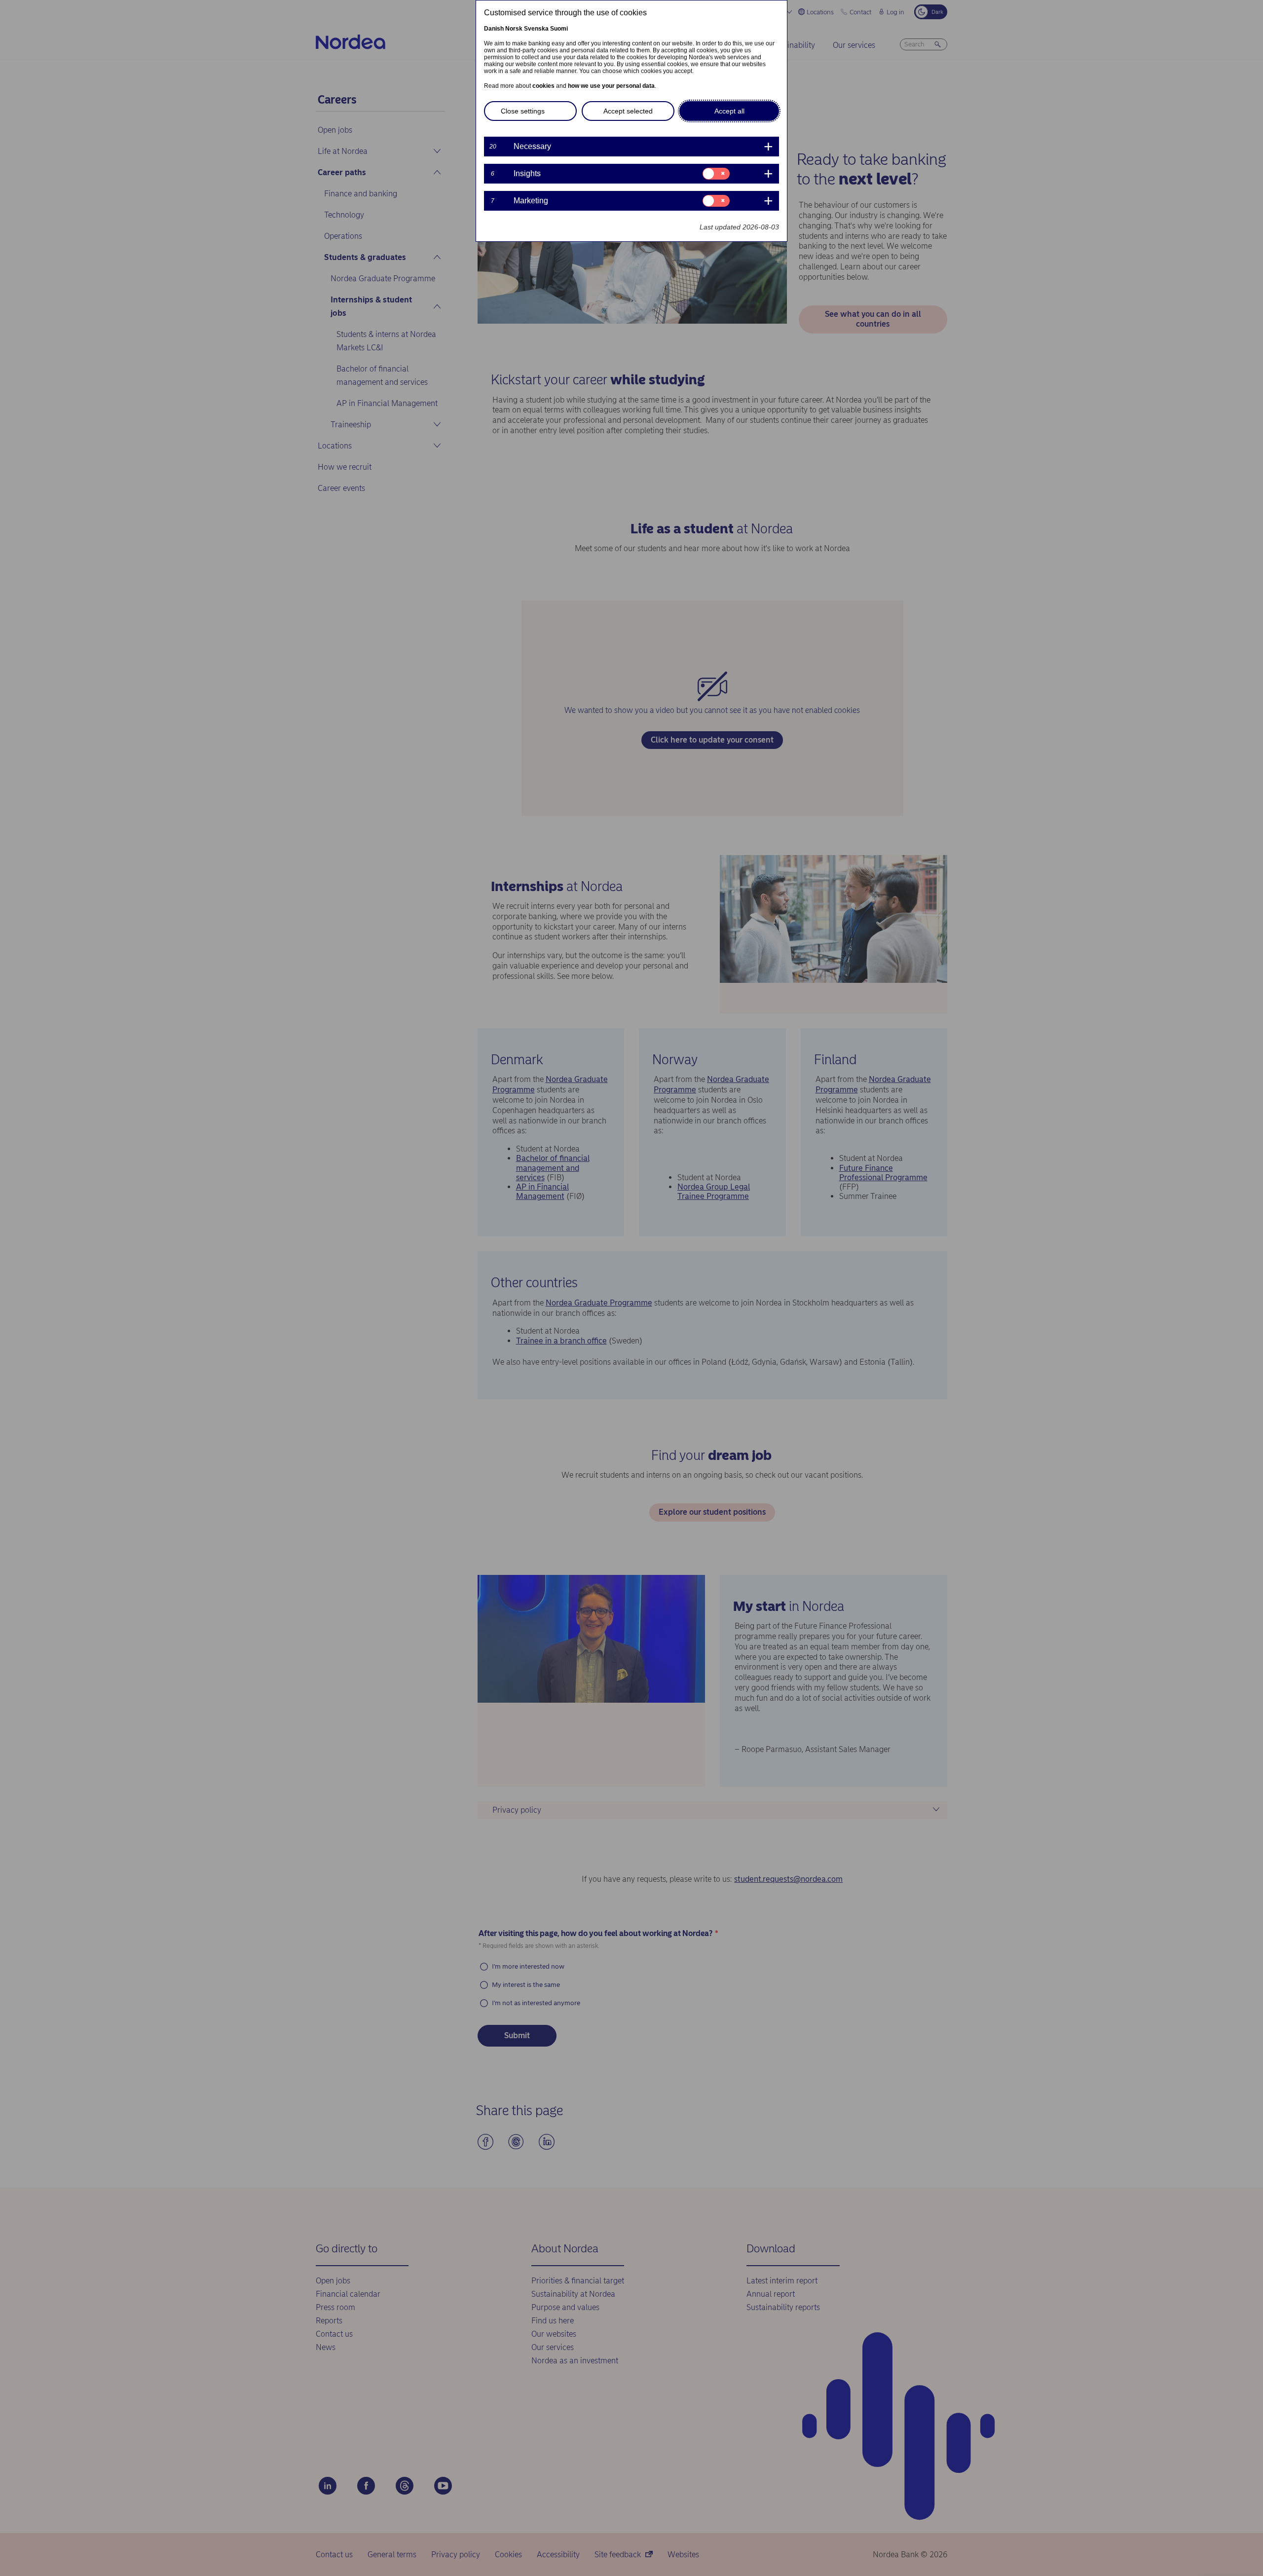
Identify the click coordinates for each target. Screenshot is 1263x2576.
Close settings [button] (523, 111)
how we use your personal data (611, 86)
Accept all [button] (729, 111)
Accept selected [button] (628, 111)
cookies (543, 86)
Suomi (559, 29)
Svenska (536, 29)
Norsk (514, 29)
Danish (494, 29)
